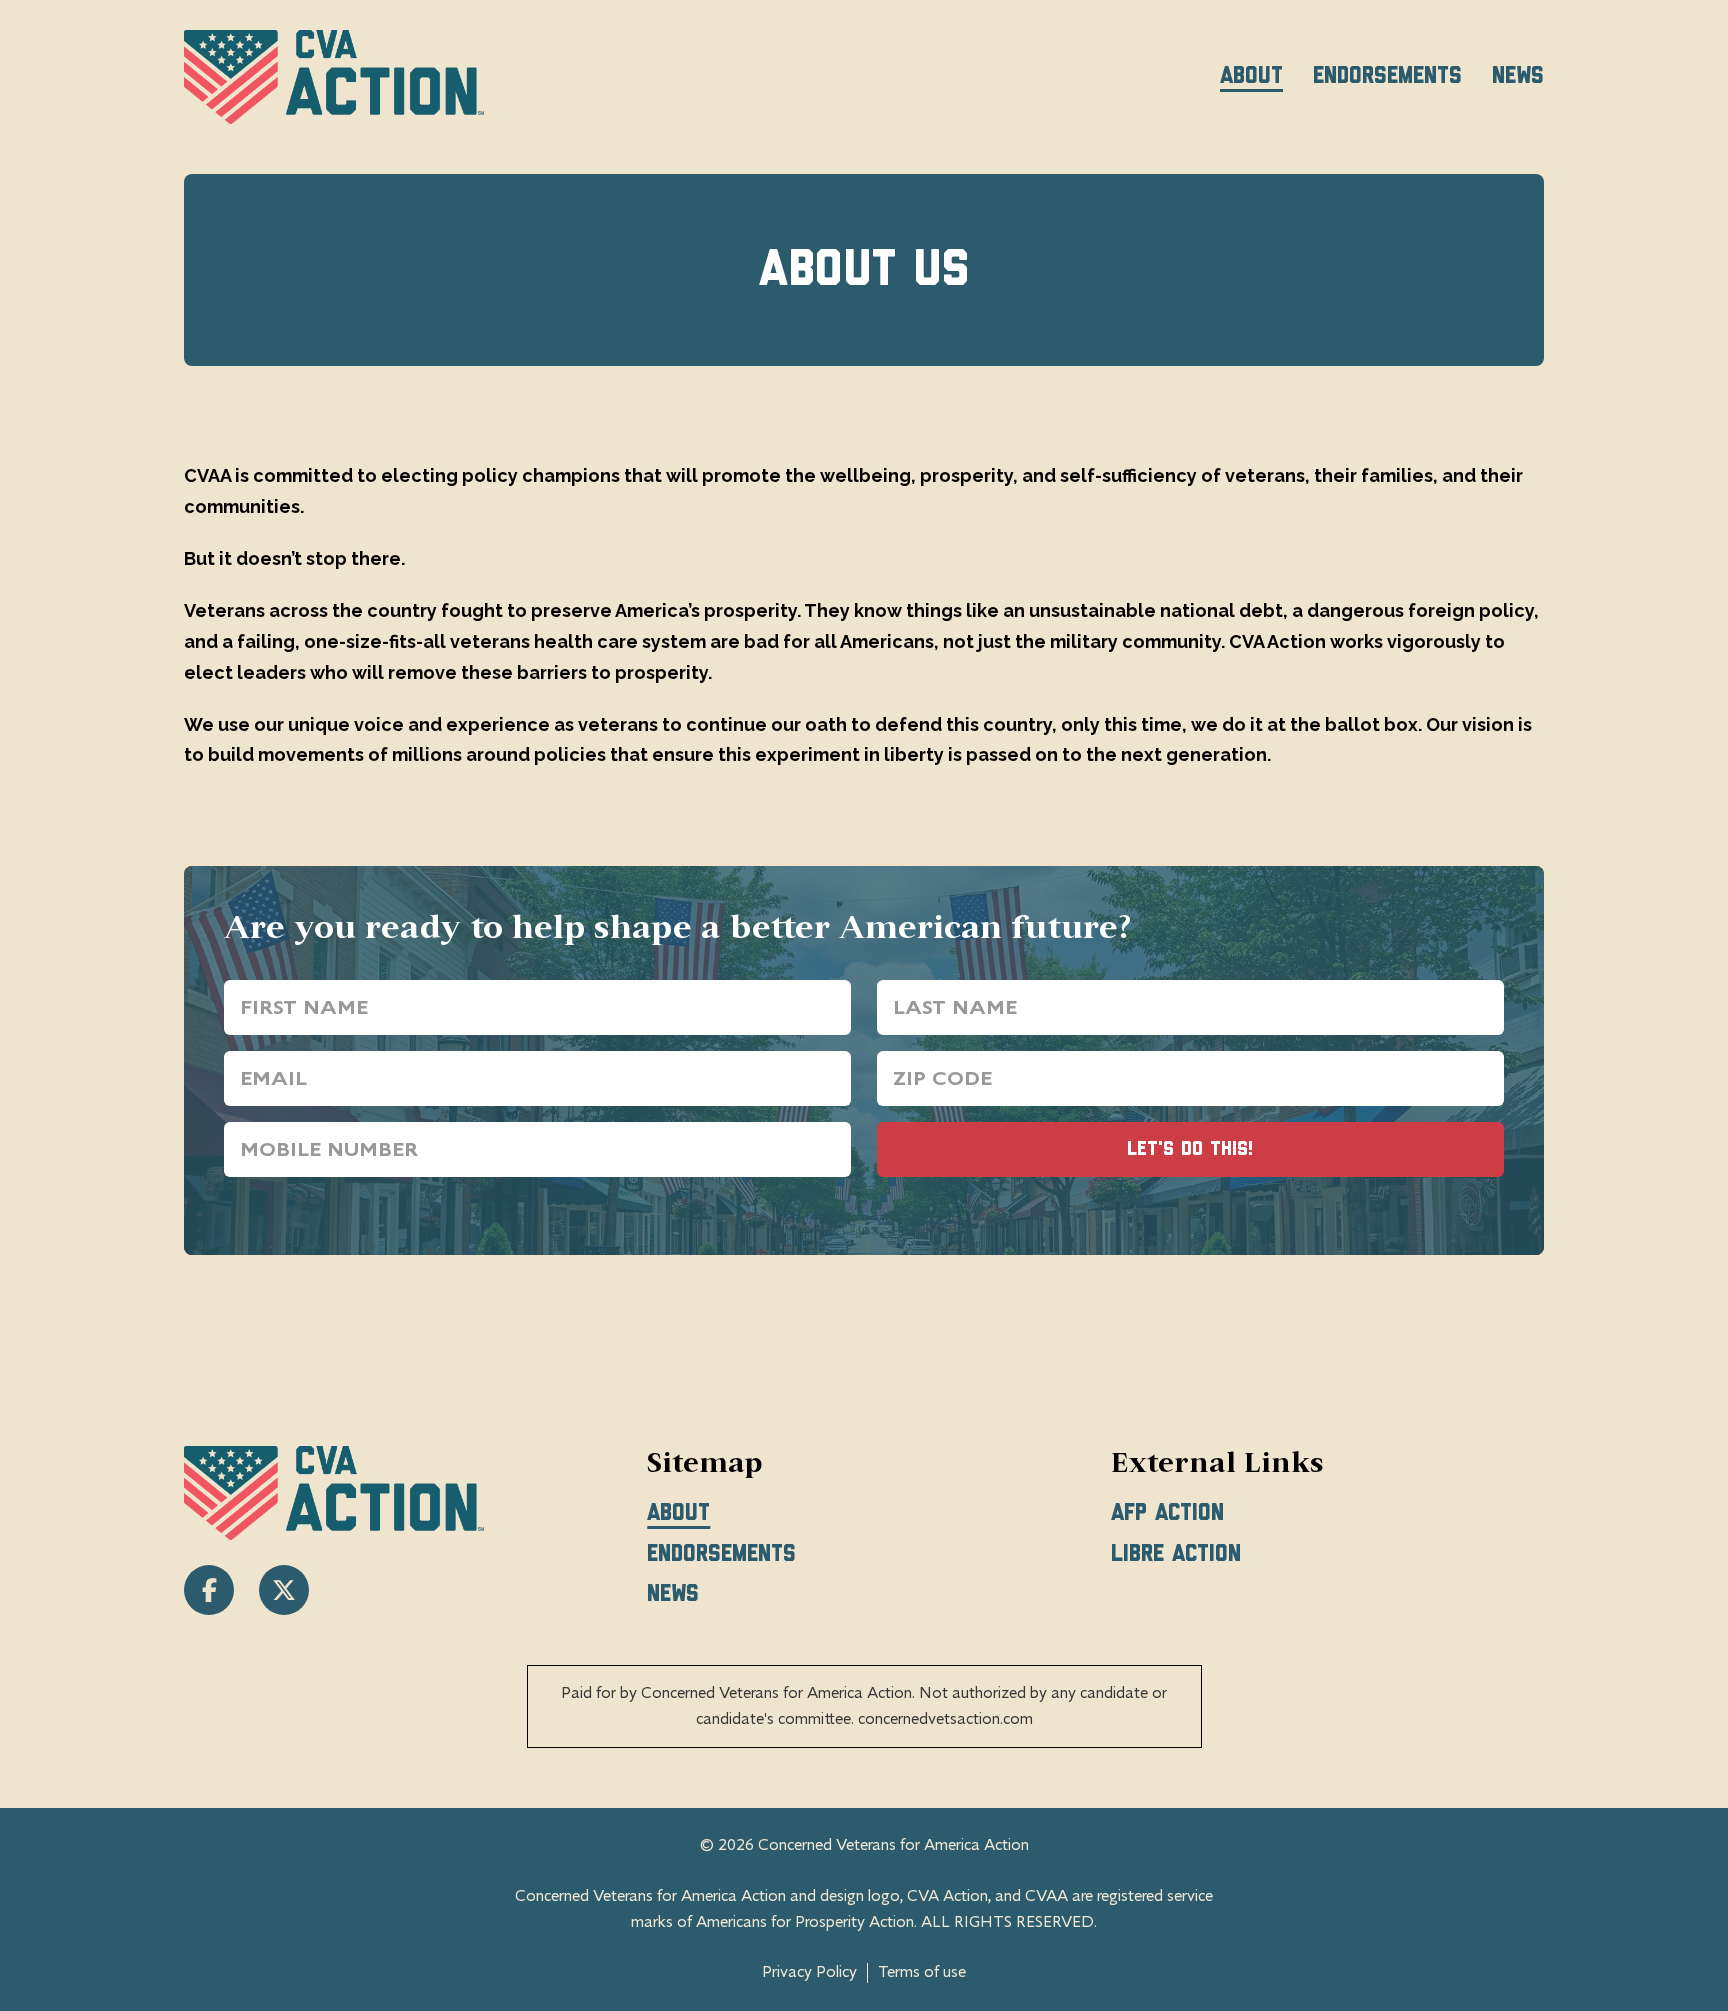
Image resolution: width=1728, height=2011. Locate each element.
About (1251, 76)
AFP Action (1167, 1513)
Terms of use (922, 1972)
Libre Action (1176, 1554)
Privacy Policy (809, 1972)
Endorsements (1387, 76)
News (1518, 76)
